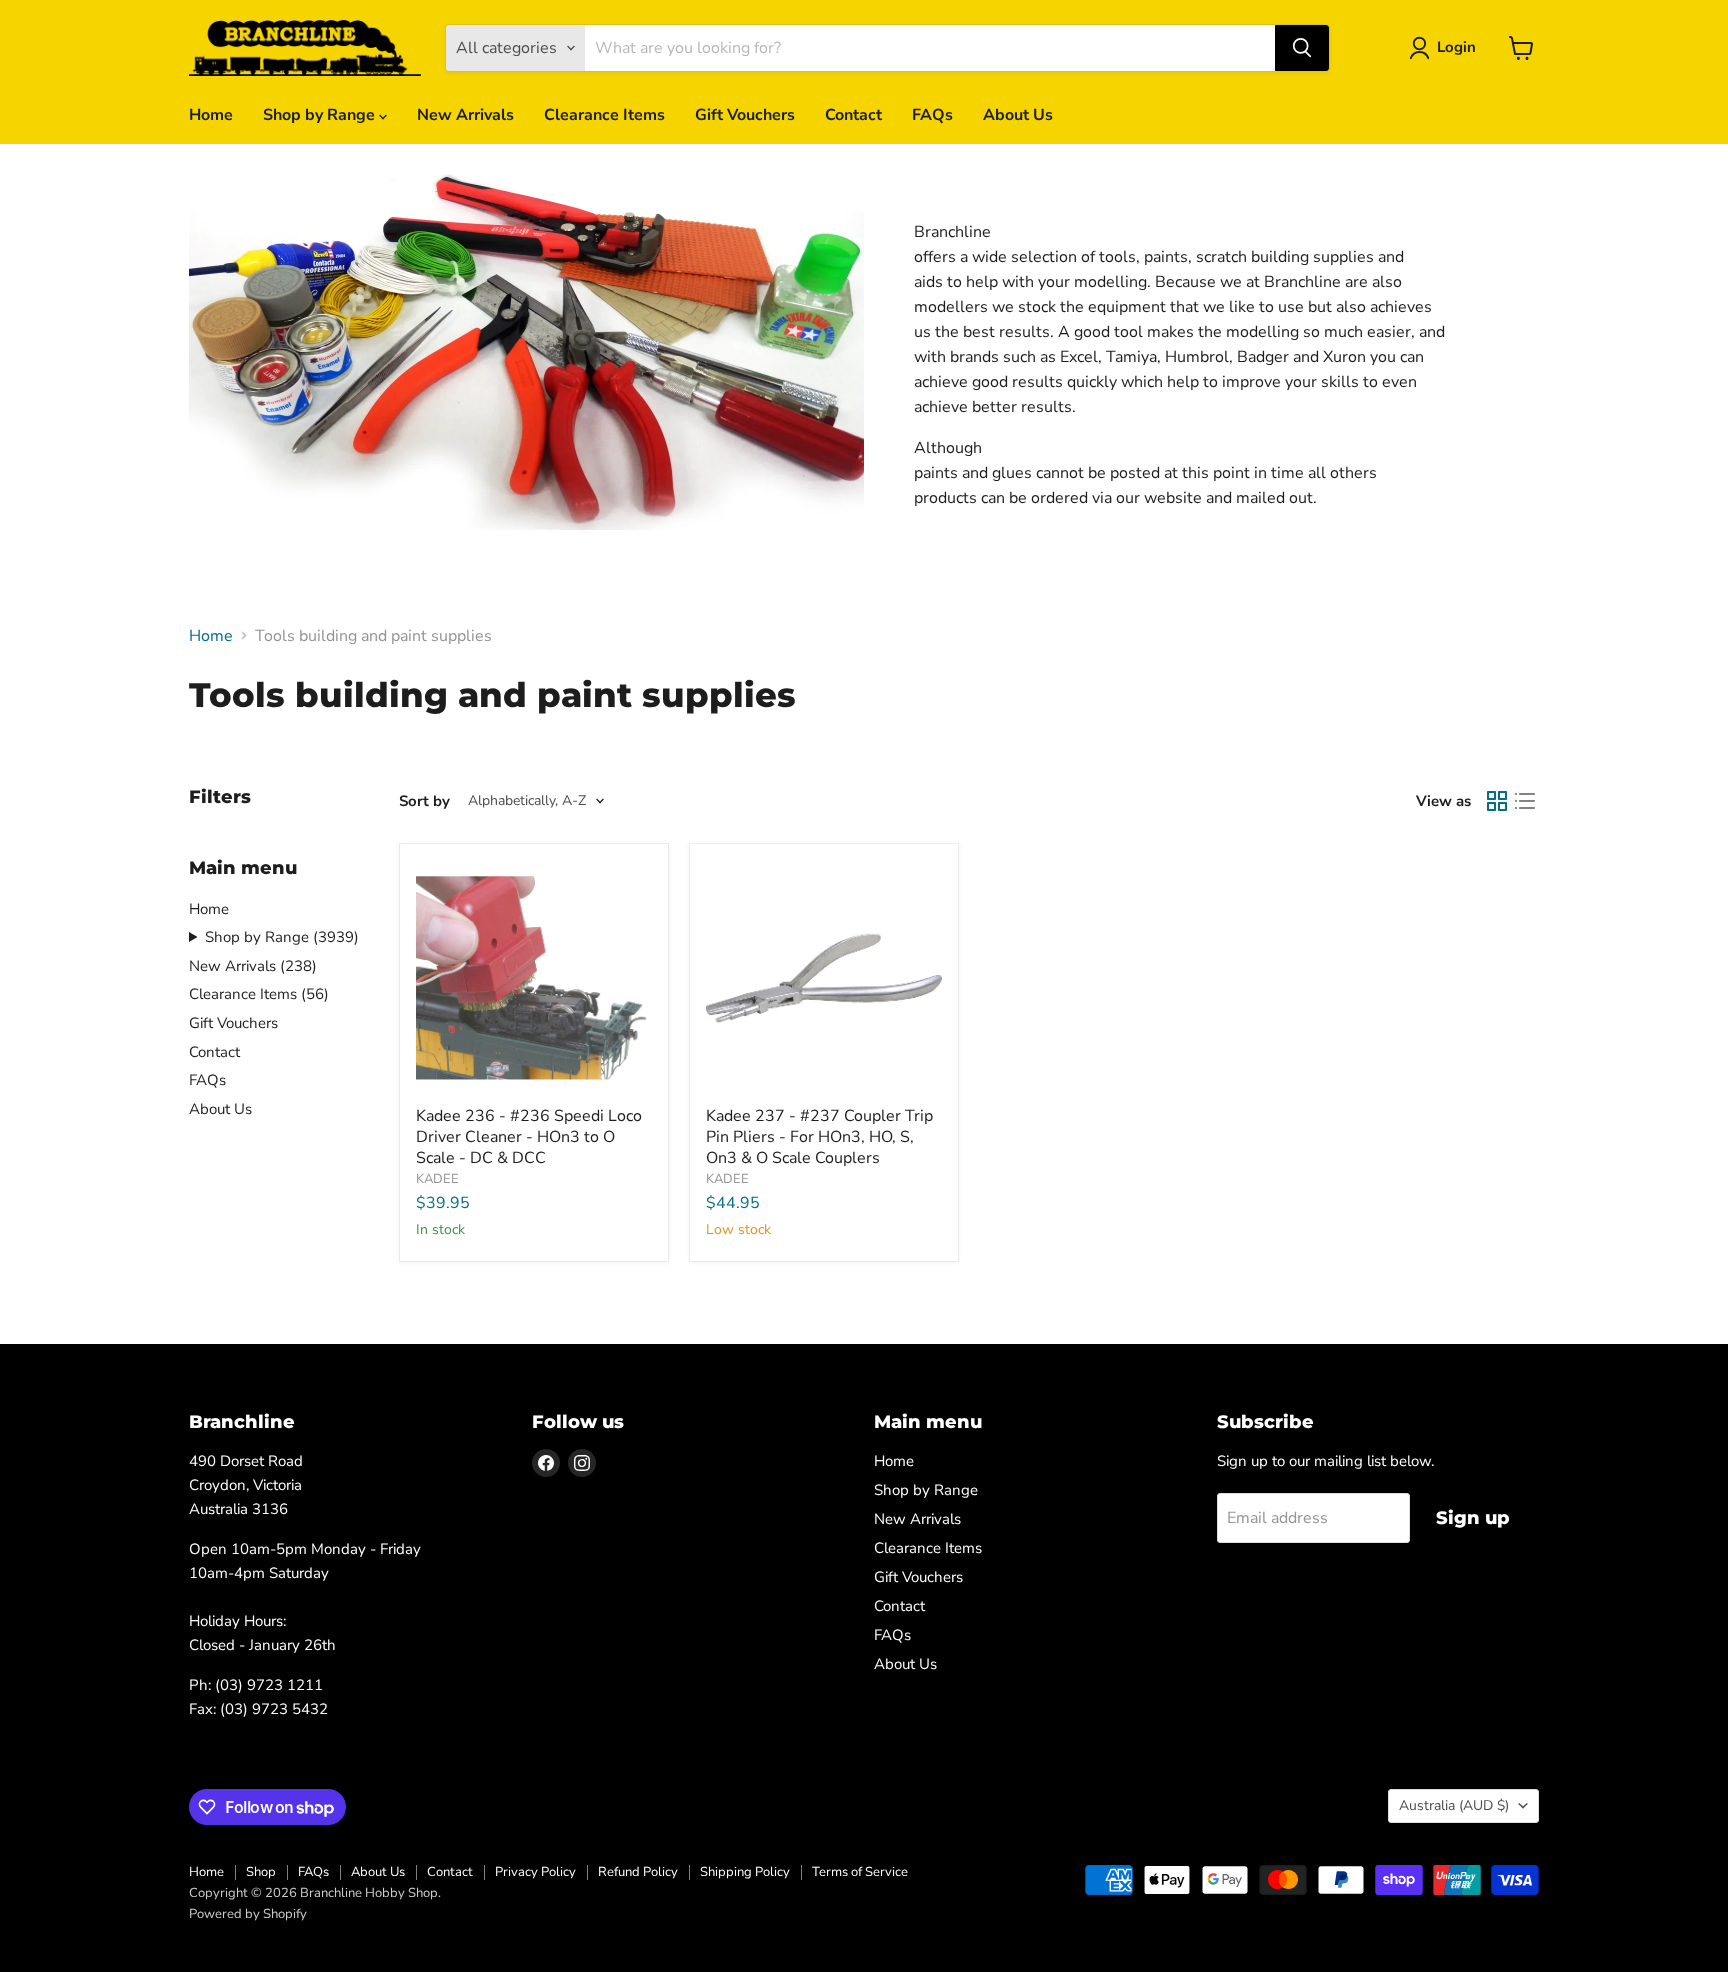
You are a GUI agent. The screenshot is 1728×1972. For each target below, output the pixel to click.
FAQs (932, 115)
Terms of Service (860, 1872)
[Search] (1302, 48)
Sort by (424, 801)
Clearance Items (604, 115)
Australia (1454, 1805)
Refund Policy (638, 1872)
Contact (853, 115)
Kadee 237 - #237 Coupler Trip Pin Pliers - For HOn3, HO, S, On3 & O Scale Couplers (819, 1137)
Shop (261, 1872)
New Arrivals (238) (253, 966)
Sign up (1473, 1518)
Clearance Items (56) (259, 994)
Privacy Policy (535, 1872)
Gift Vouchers (745, 115)
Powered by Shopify (248, 1914)
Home (211, 115)
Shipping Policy (745, 1872)
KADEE (437, 1179)
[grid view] (1497, 801)
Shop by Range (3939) (282, 937)
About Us (1018, 115)
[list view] (1525, 801)
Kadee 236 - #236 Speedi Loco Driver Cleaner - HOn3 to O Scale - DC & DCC (529, 1137)
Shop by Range (321, 115)
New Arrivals (465, 115)
